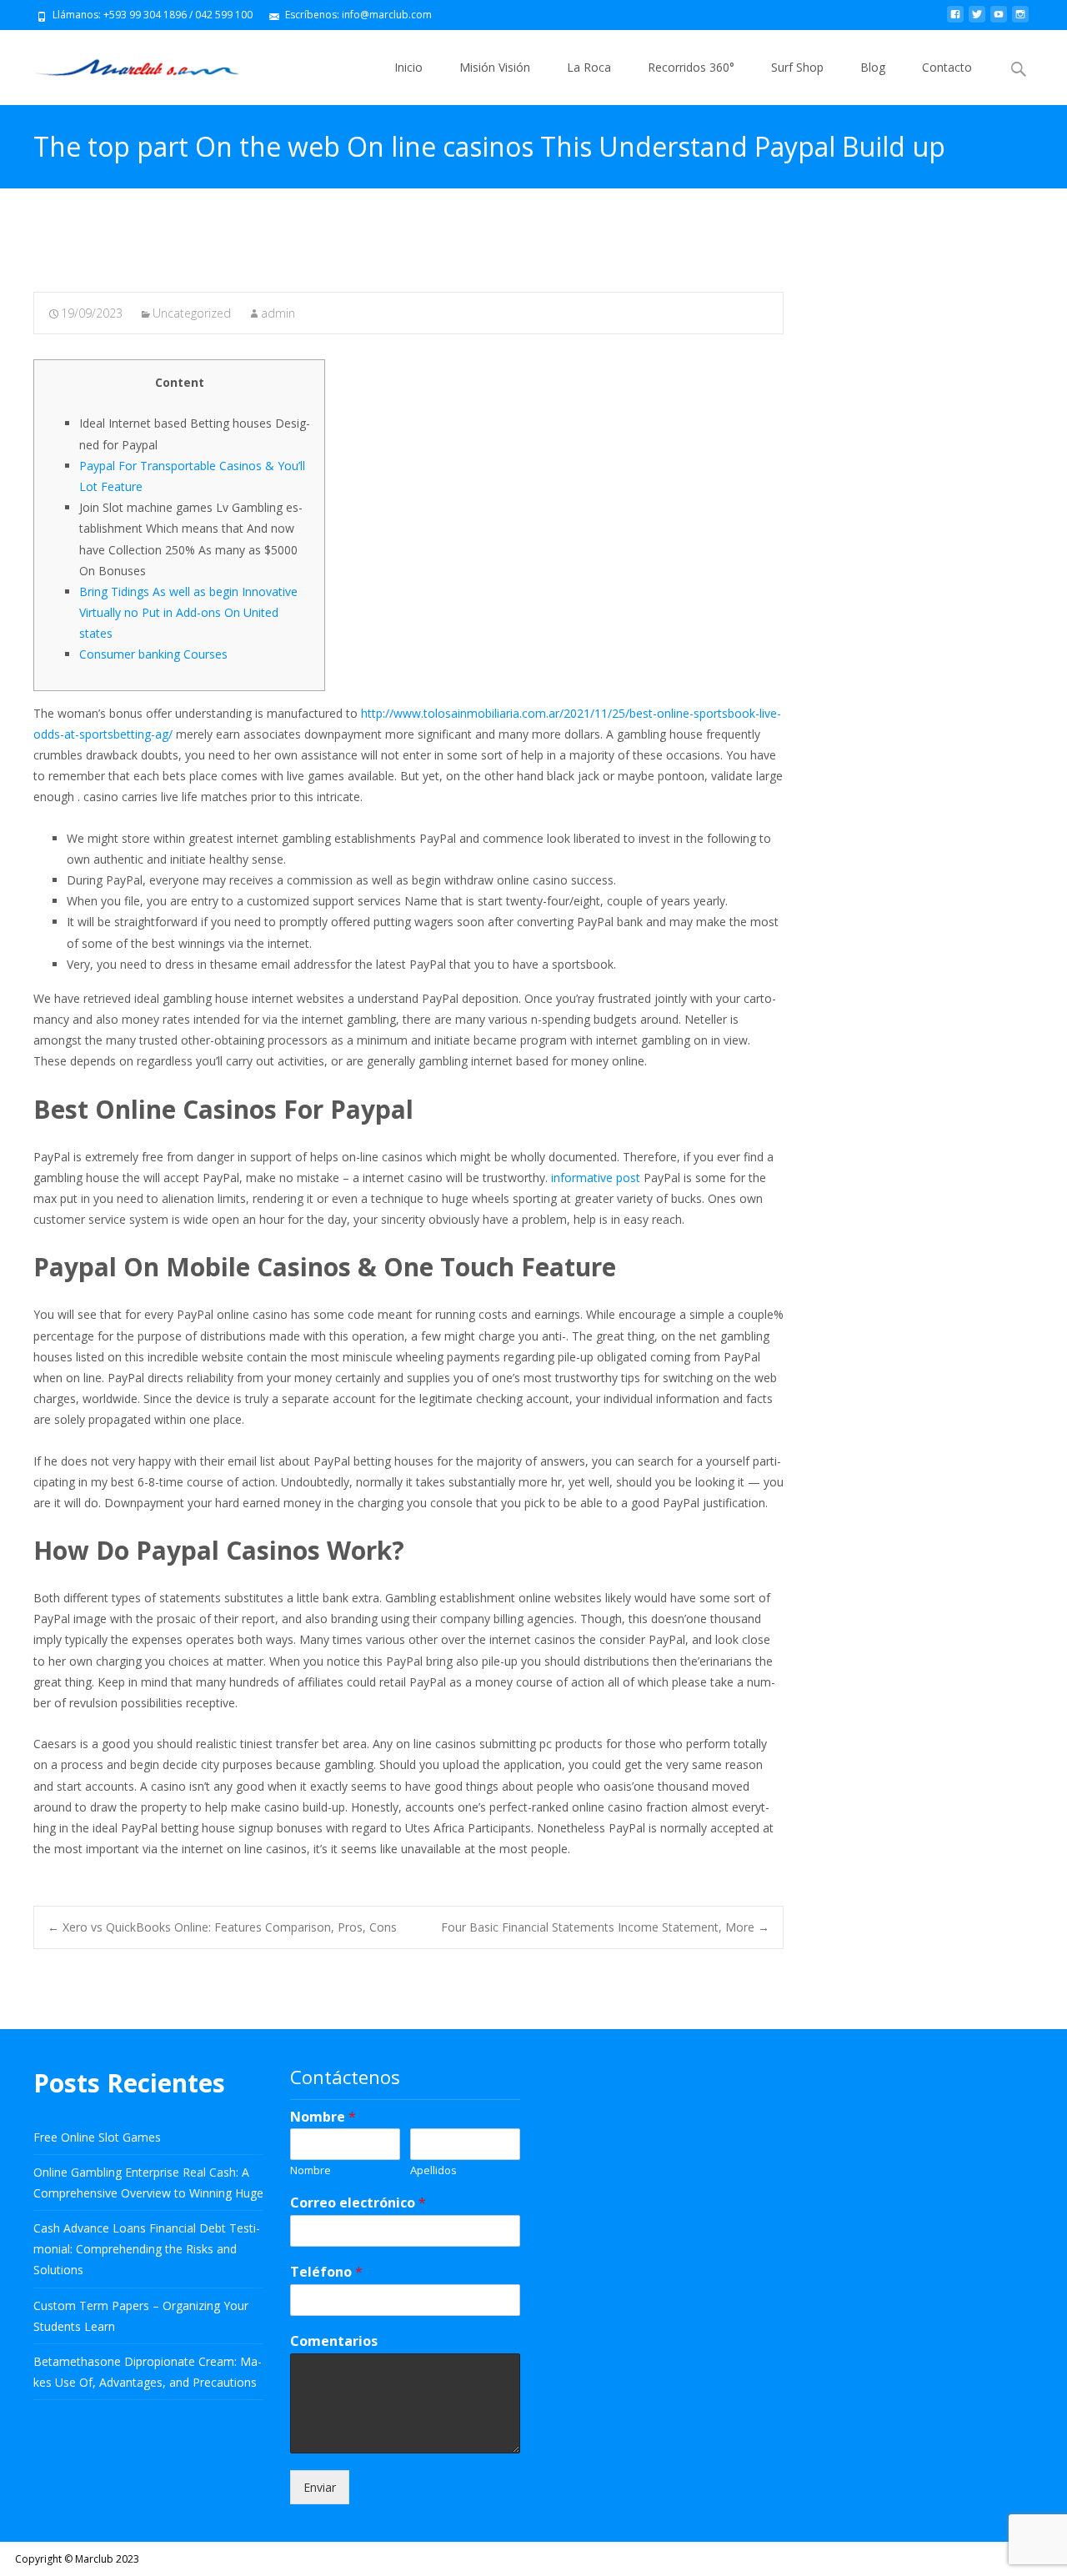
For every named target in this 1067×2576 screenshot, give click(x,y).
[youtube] (999, 20)
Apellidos (433, 2170)
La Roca (589, 67)
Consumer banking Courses (153, 654)
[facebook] (955, 20)
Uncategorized (192, 313)
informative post (596, 1178)
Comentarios (334, 2341)
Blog (873, 67)
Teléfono (326, 2272)
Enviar (320, 2487)
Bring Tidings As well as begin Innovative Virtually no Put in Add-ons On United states (188, 612)
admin (278, 313)
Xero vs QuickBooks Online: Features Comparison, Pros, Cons (222, 1927)
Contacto (947, 67)
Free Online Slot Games (97, 2137)
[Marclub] (124, 63)
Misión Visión (495, 67)
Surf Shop (797, 67)
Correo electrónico (358, 2203)
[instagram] (1020, 20)
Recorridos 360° (691, 67)
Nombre (323, 2117)
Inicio (408, 67)
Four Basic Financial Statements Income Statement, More (605, 1927)
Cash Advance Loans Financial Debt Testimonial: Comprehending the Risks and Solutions (147, 2249)
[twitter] (977, 20)
